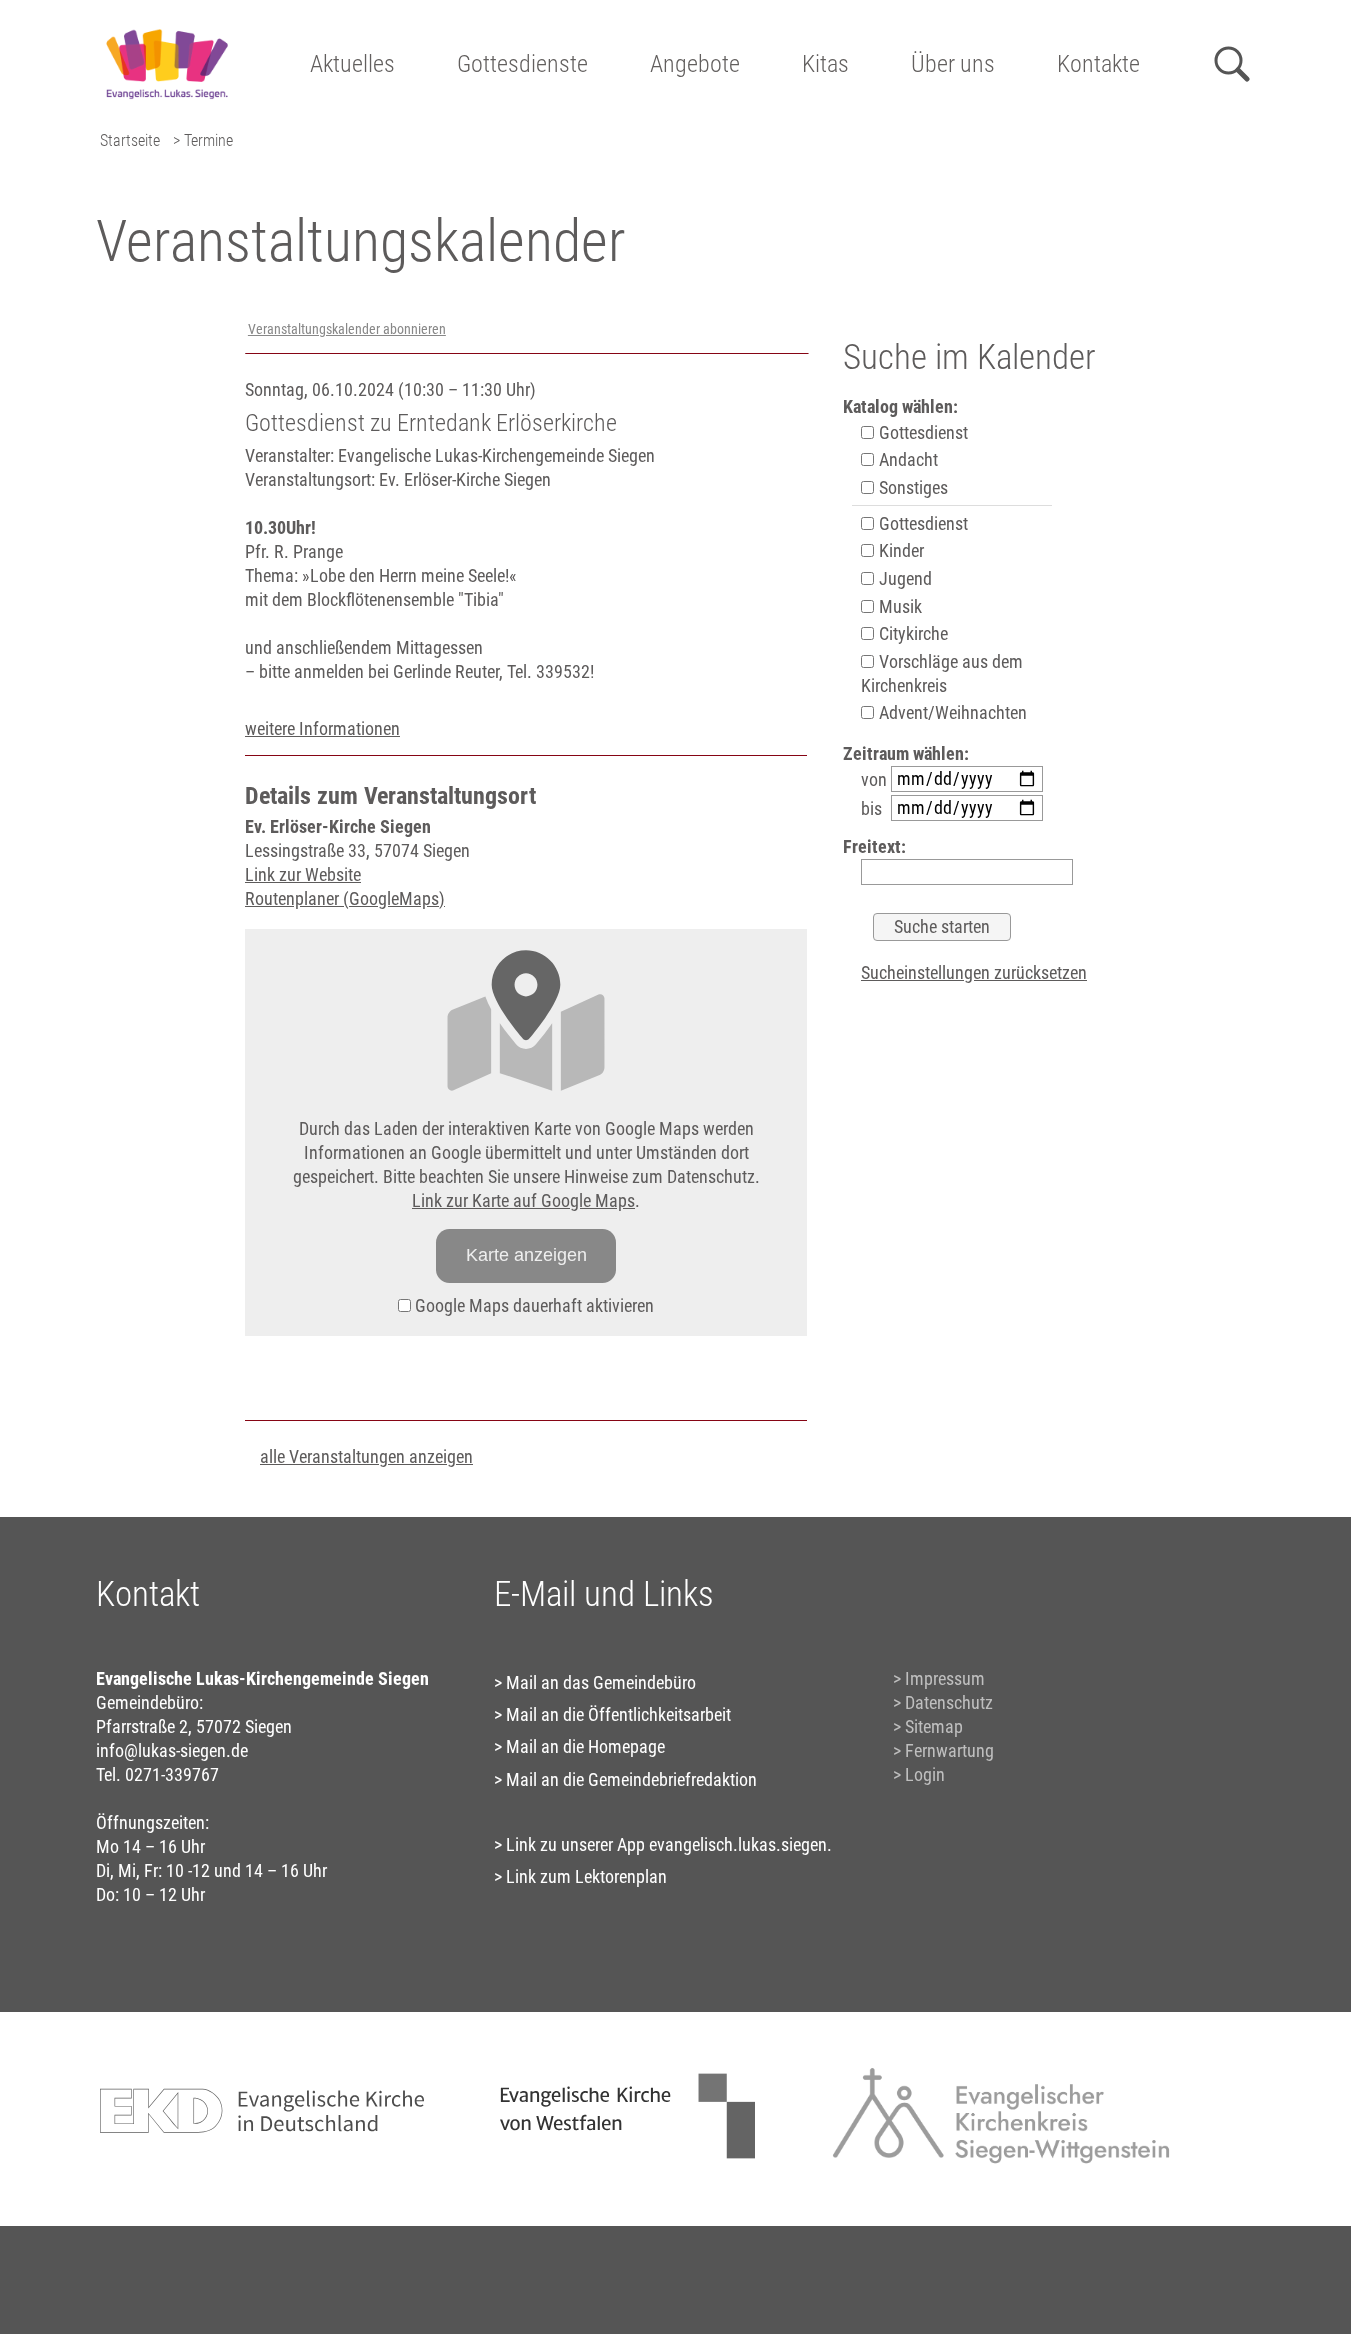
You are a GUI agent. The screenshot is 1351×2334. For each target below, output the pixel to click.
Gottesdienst (921, 432)
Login (925, 1774)
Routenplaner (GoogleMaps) (345, 898)
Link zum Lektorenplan (586, 1876)
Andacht (906, 459)
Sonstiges (911, 487)
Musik (898, 606)
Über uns (953, 64)
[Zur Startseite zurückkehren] (166, 25)
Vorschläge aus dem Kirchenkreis (942, 673)
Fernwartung (949, 1750)
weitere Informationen (322, 728)
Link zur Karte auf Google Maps (523, 1200)
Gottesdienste (522, 64)
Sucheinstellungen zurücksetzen (974, 972)
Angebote (695, 64)
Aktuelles (352, 64)
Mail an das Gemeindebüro (601, 1682)
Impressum (945, 1678)
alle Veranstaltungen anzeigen (366, 1456)
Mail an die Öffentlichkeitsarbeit (618, 1714)
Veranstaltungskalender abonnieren (347, 329)
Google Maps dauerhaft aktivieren (532, 1305)
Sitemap (934, 1726)
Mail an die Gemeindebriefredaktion (631, 1779)
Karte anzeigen (526, 1255)
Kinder (899, 550)
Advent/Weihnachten (951, 712)
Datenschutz (949, 1702)
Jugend (903, 578)
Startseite (130, 140)
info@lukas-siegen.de (172, 1750)
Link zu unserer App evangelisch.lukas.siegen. (669, 1844)
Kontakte (1098, 64)
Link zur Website (303, 874)
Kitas (825, 64)
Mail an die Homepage (585, 1746)
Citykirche (911, 633)
